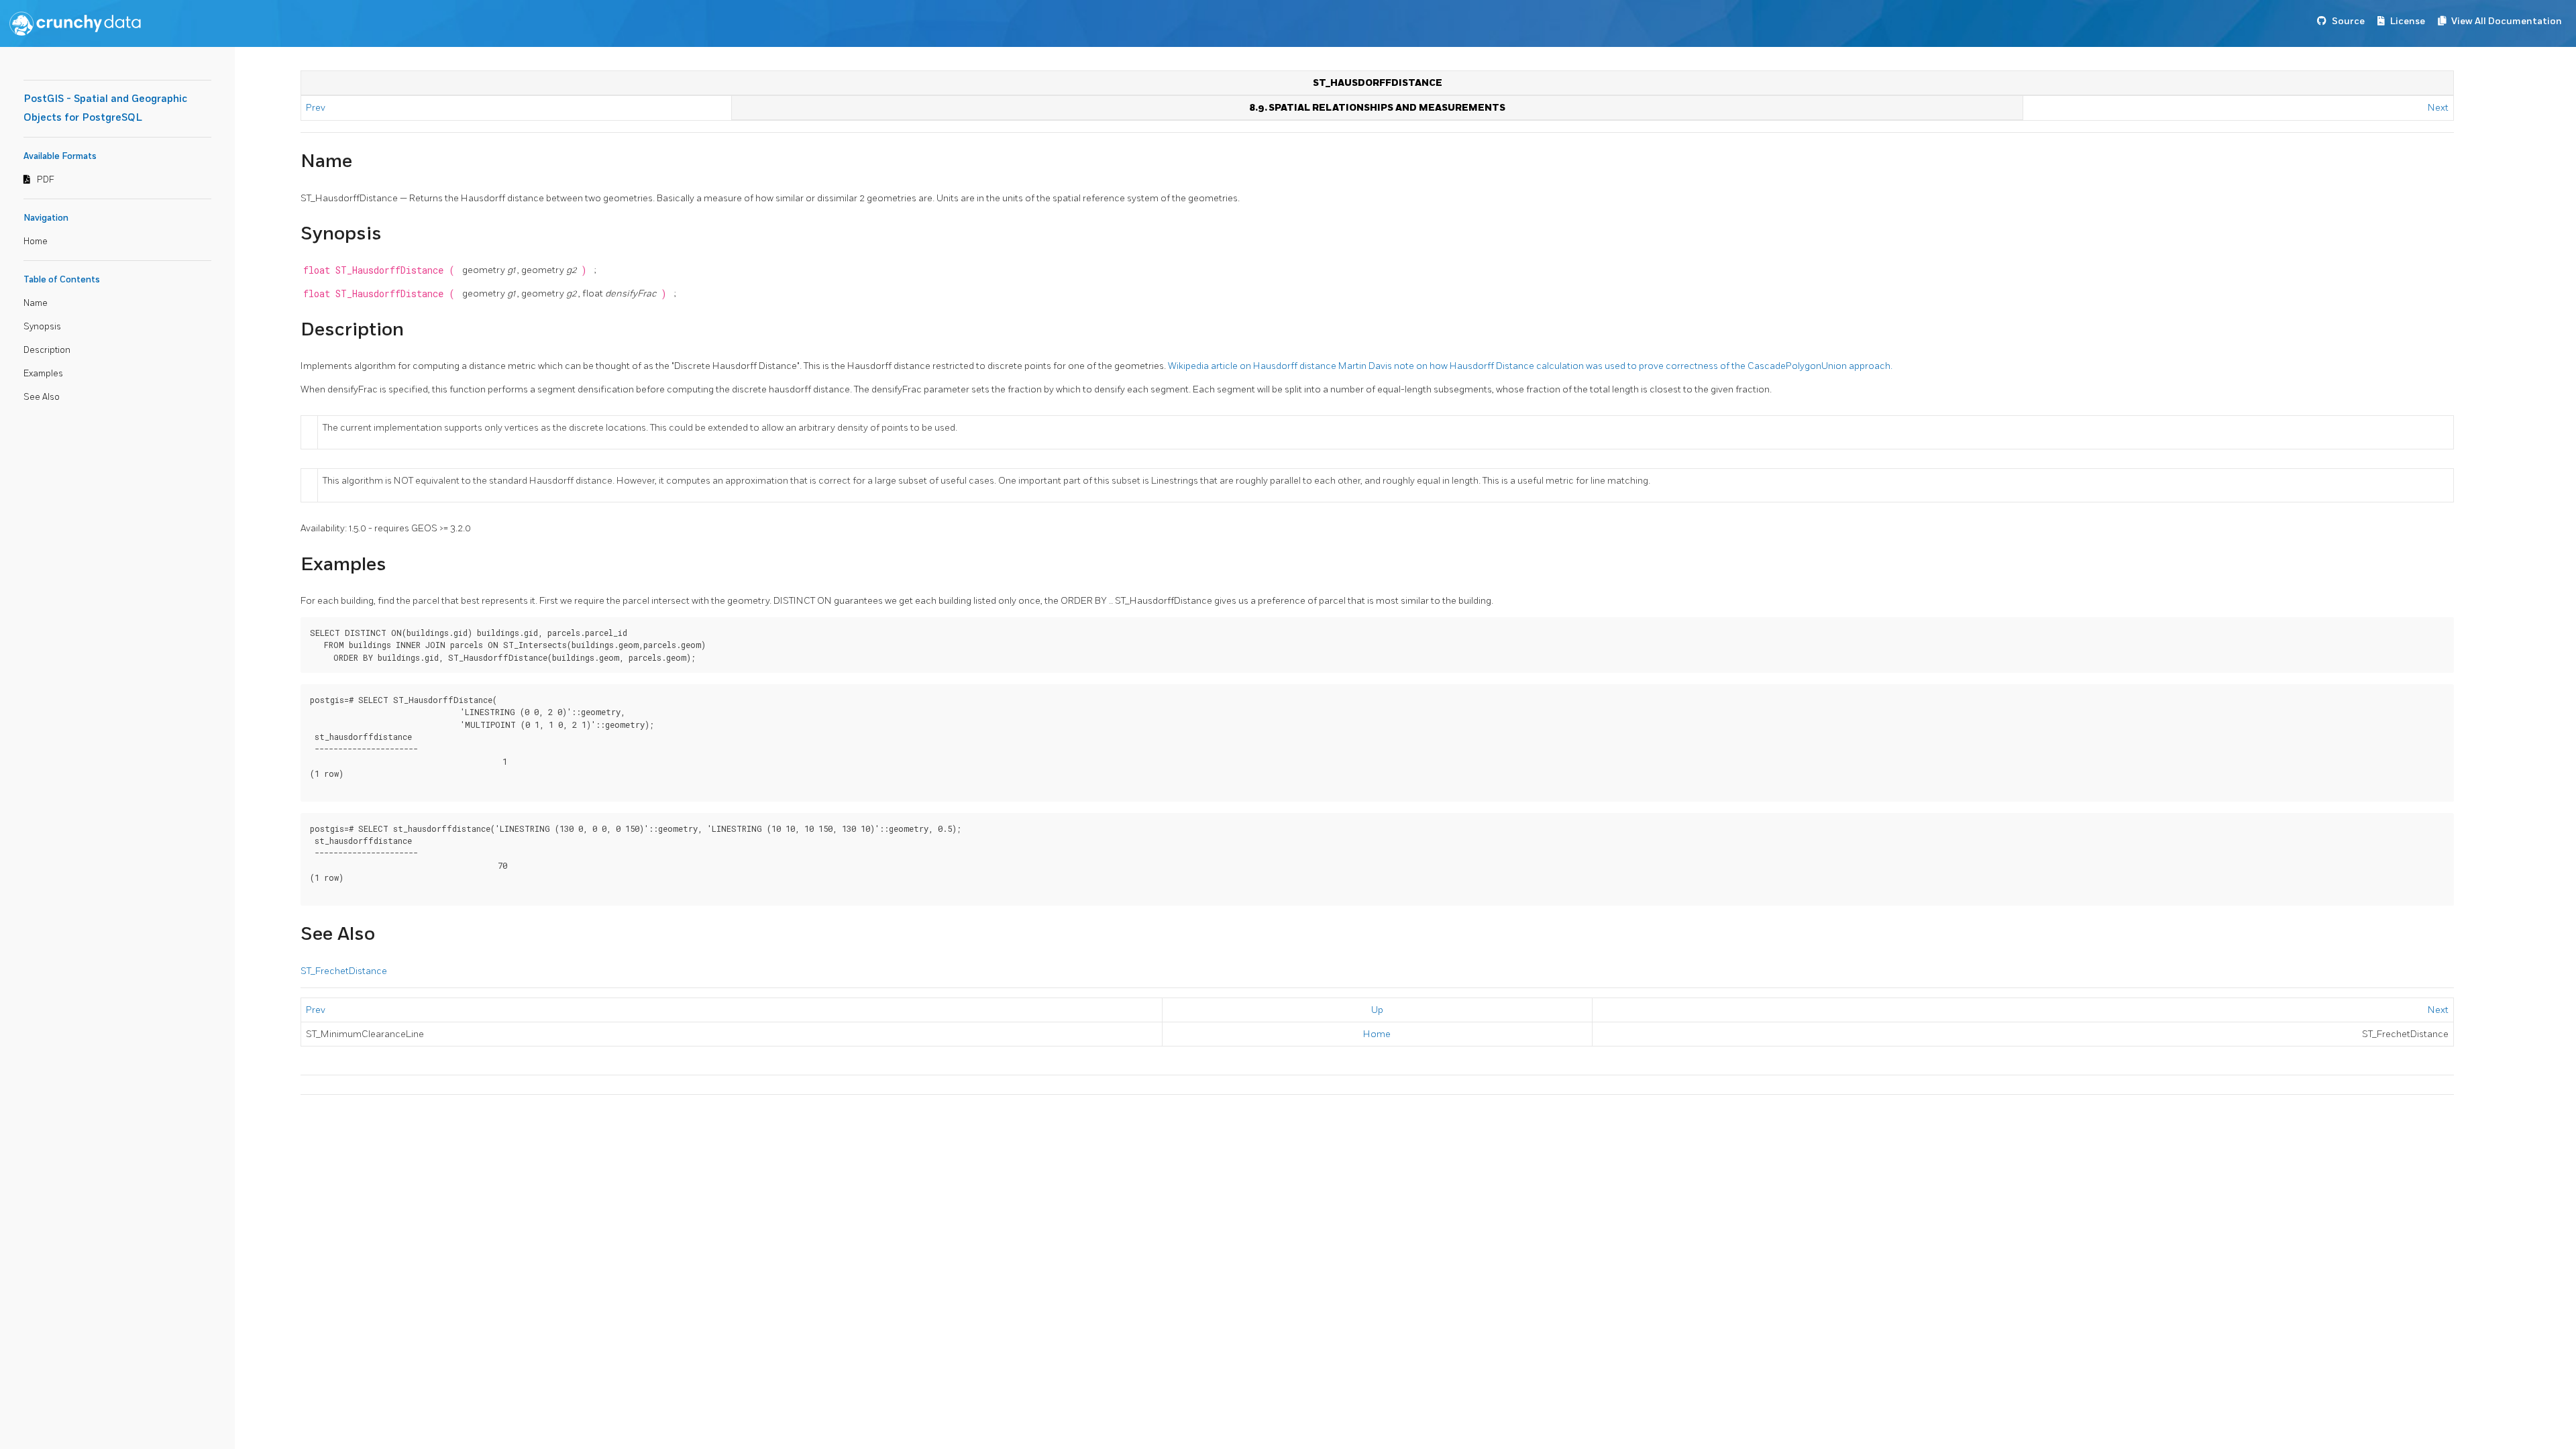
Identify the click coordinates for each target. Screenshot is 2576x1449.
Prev (317, 108)
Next (2438, 108)
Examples (43, 374)
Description (47, 350)
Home (36, 241)
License (2408, 21)
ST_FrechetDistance (344, 971)
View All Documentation (2507, 21)
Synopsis (42, 327)
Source (2348, 21)
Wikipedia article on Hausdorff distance (1253, 366)
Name (36, 303)
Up (1377, 1010)
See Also (42, 397)
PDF (46, 180)
